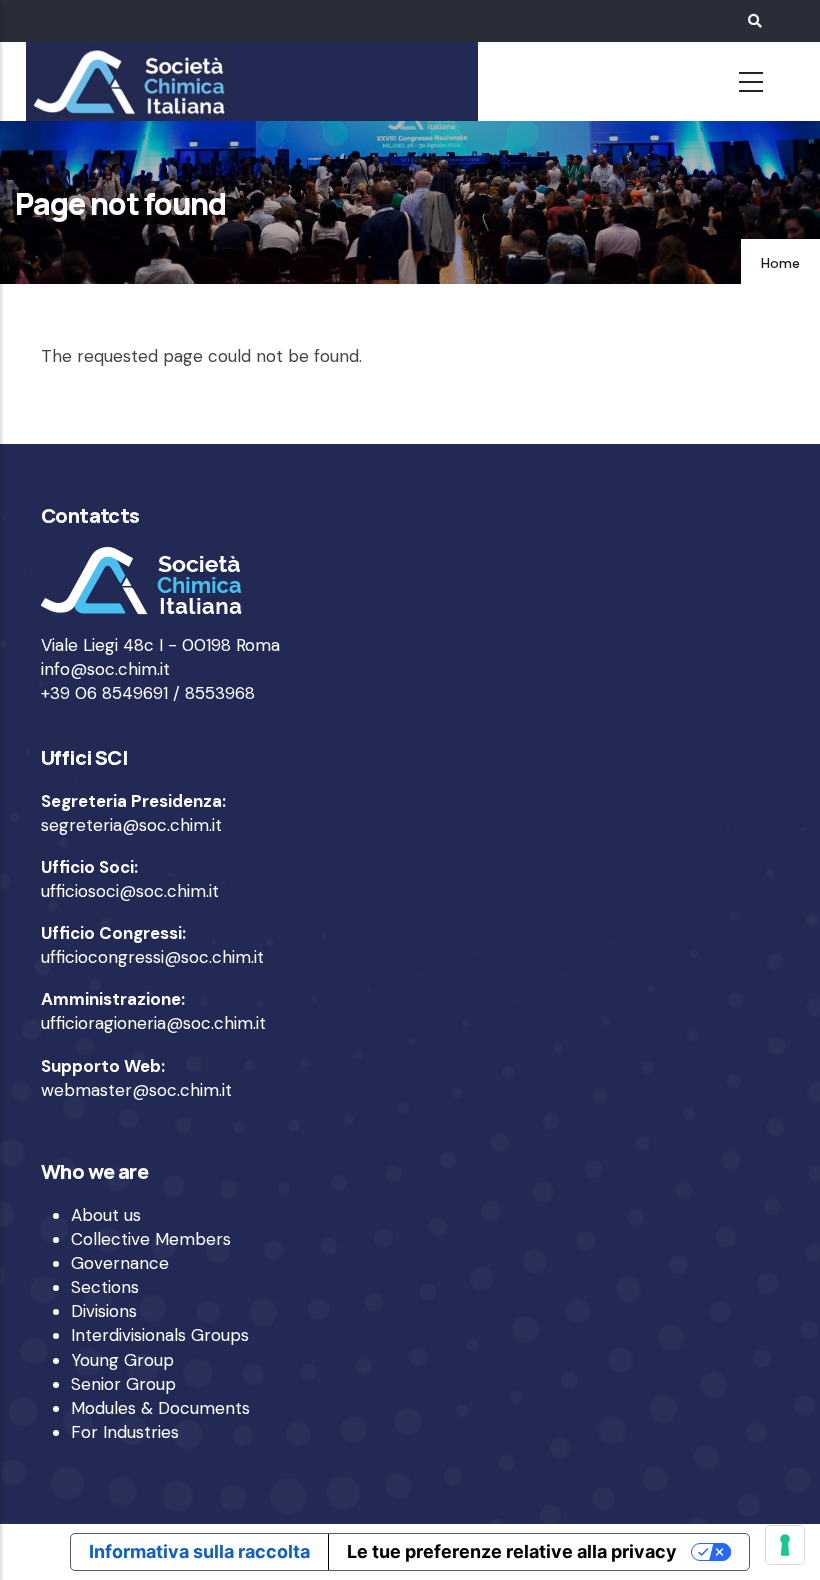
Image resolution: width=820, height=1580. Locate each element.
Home (780, 263)
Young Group (122, 1360)
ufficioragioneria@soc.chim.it (153, 1023)
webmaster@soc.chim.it (136, 1090)
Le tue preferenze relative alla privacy (512, 1551)
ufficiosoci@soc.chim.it (130, 891)
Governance (120, 1263)
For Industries (125, 1432)
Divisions (104, 1311)
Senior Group (123, 1384)
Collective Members (151, 1239)
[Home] (126, 82)
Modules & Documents (160, 1408)
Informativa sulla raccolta (199, 1551)
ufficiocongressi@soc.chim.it (152, 957)
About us (106, 1215)
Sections (105, 1287)
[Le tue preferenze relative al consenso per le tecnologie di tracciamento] (785, 1545)
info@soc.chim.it (105, 669)
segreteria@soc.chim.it (131, 825)
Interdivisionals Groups (160, 1335)
